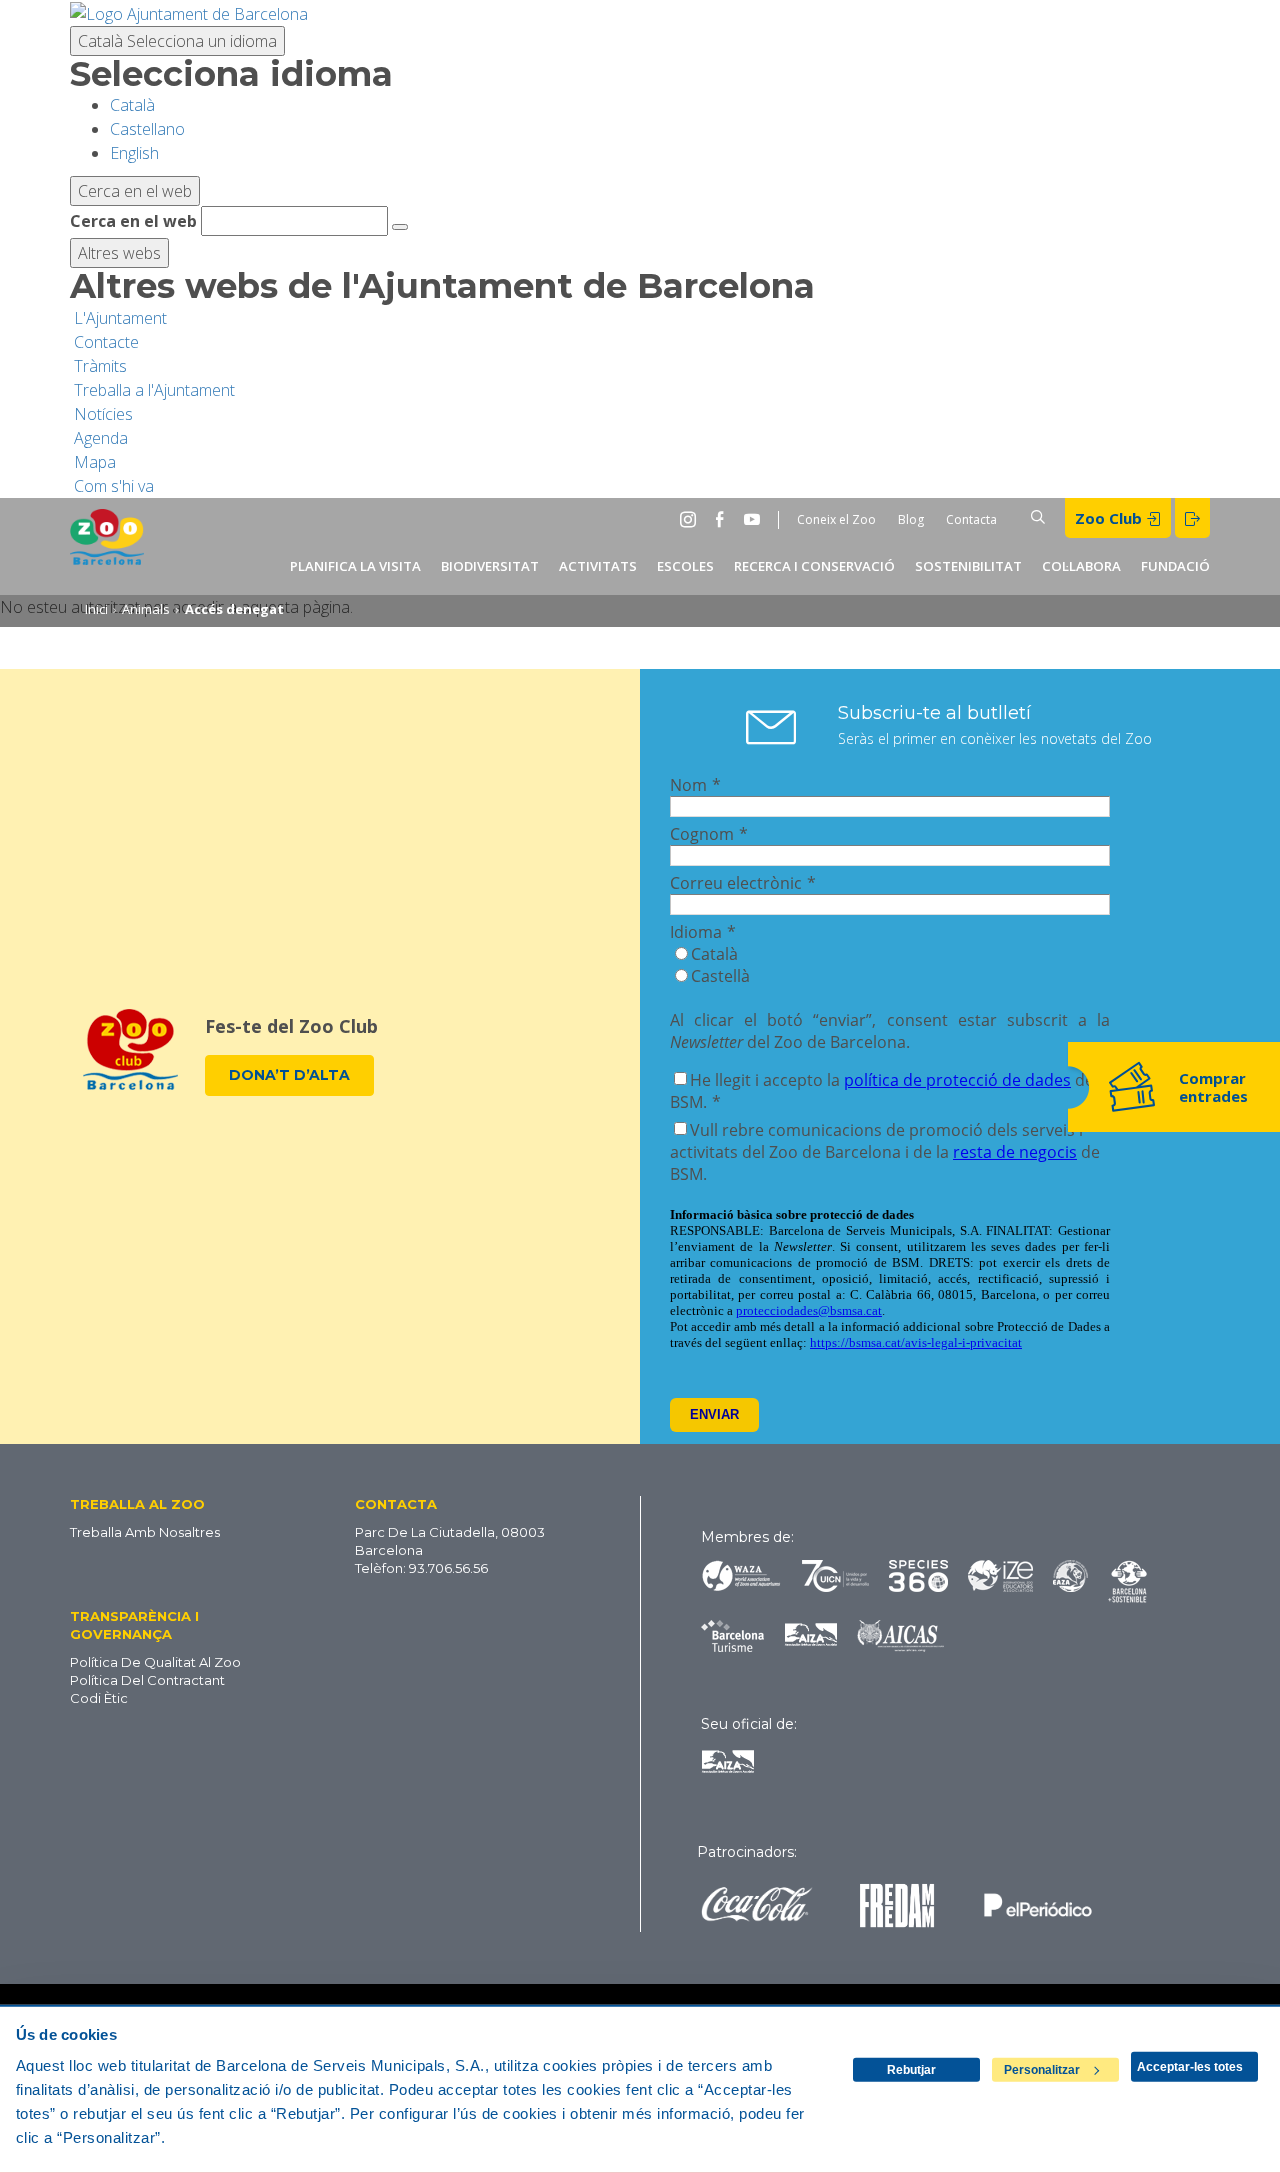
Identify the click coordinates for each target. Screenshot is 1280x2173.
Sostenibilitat (968, 566)
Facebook (724, 519)
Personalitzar (1042, 2070)
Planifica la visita (355, 566)
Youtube (756, 519)
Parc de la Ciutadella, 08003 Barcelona (450, 1541)
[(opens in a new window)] (189, 12)
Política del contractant (147, 1680)
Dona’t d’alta (289, 1075)
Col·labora (1081, 566)
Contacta (971, 519)
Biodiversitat (490, 566)
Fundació (1175, 566)
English (134, 153)
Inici (96, 609)
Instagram (692, 519)
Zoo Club (1110, 518)
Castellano (147, 129)
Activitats (598, 566)
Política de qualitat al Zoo (155, 1662)
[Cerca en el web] (400, 227)
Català (177, 41)
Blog (911, 519)
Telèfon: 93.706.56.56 (421, 1568)
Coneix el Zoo (836, 519)
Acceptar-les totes (1190, 2067)
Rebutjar (911, 2070)
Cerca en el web (133, 221)
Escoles (685, 566)
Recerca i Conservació (814, 566)
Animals (146, 609)
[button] (175, 1503)
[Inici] (107, 546)
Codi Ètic (99, 1698)
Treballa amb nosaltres (145, 1532)
